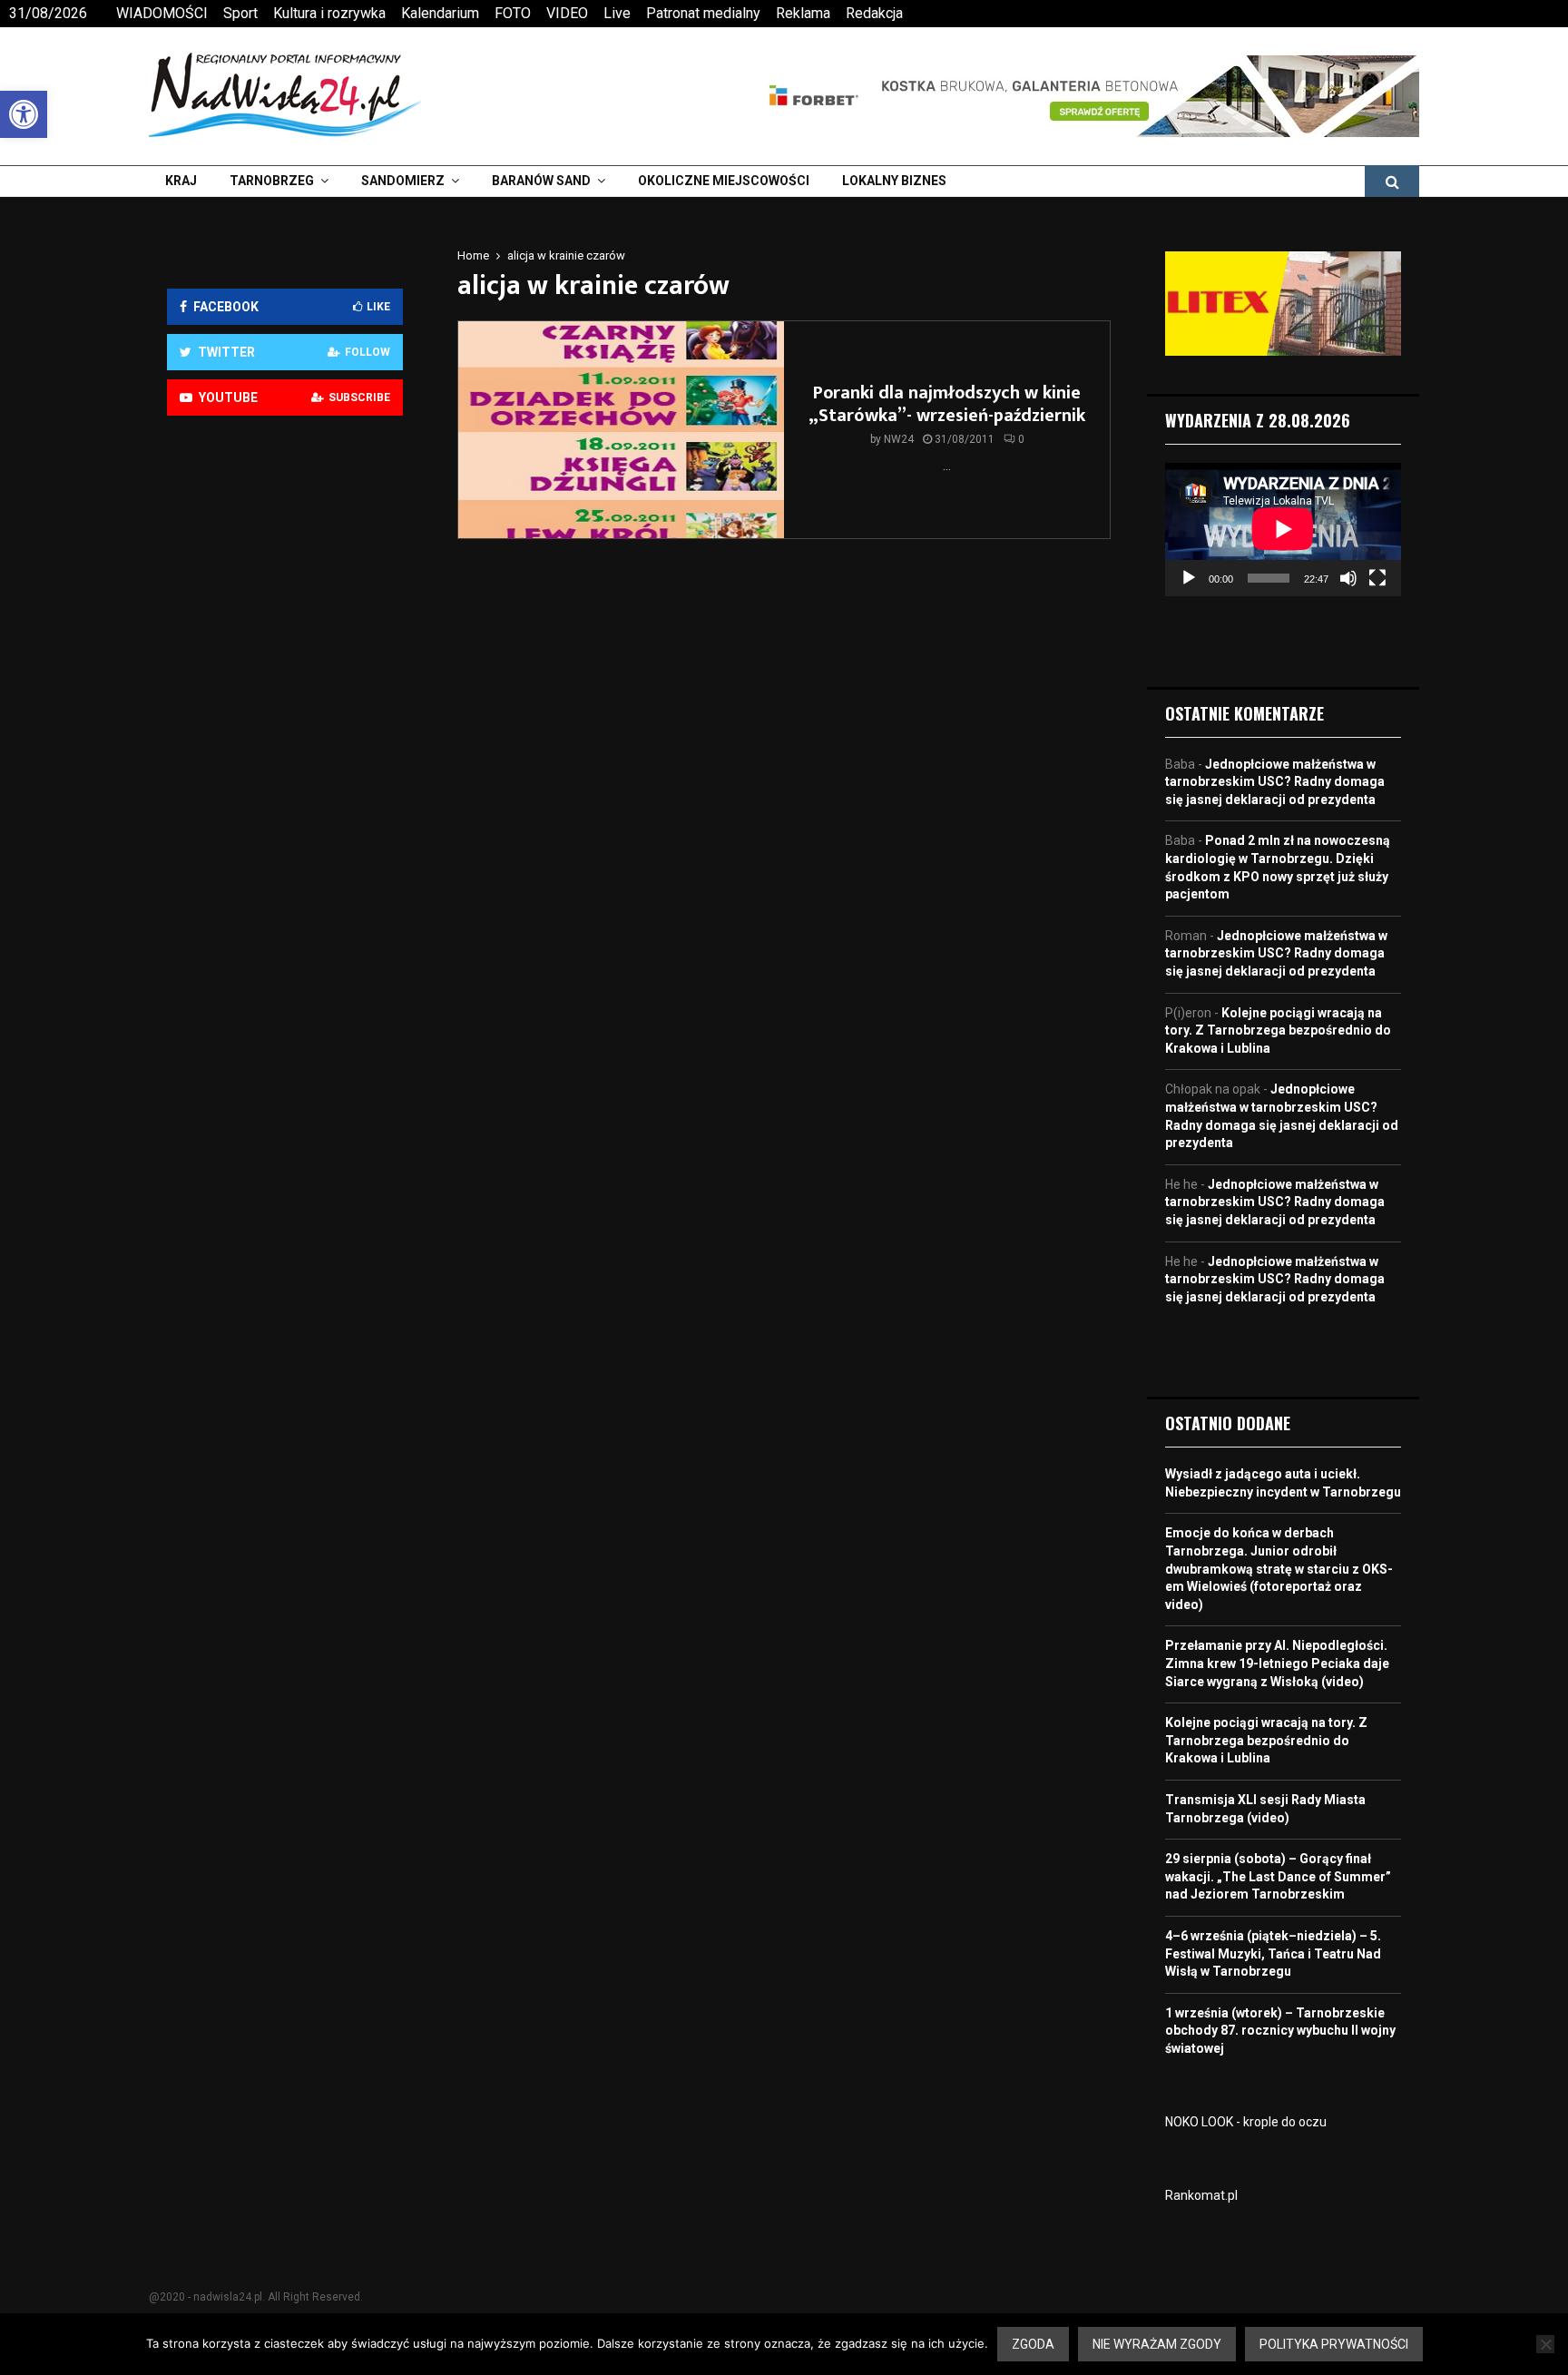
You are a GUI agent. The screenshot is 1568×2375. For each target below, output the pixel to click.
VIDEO (567, 13)
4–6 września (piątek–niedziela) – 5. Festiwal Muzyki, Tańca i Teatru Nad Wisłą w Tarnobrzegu (1273, 1953)
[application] (1283, 529)
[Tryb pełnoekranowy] (1377, 578)
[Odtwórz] (1189, 578)
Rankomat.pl (1201, 2195)
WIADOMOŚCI (162, 13)
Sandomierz (403, 181)
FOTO (513, 13)
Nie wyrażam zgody (1157, 2344)
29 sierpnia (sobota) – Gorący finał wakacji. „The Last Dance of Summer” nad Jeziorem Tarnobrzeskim (1278, 1876)
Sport (240, 13)
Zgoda (1033, 2344)
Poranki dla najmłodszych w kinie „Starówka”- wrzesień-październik (947, 404)
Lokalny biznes (894, 181)
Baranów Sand (541, 181)
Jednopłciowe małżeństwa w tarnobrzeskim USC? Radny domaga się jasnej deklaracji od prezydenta (1275, 782)
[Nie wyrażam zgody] (1545, 2344)
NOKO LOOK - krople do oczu (1246, 2122)
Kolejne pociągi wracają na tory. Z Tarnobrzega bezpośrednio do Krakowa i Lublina (1278, 1030)
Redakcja (874, 13)
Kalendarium (440, 13)
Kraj (181, 181)
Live (617, 13)
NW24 (899, 439)
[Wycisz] (1348, 578)
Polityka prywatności (1334, 2344)
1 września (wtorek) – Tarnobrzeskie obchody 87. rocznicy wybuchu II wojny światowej (1280, 2031)
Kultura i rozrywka (329, 13)
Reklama (803, 13)
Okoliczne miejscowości (724, 181)
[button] (24, 114)
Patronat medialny (703, 13)
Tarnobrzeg (272, 181)
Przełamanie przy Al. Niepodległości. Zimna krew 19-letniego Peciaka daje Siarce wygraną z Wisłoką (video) (1277, 1663)
